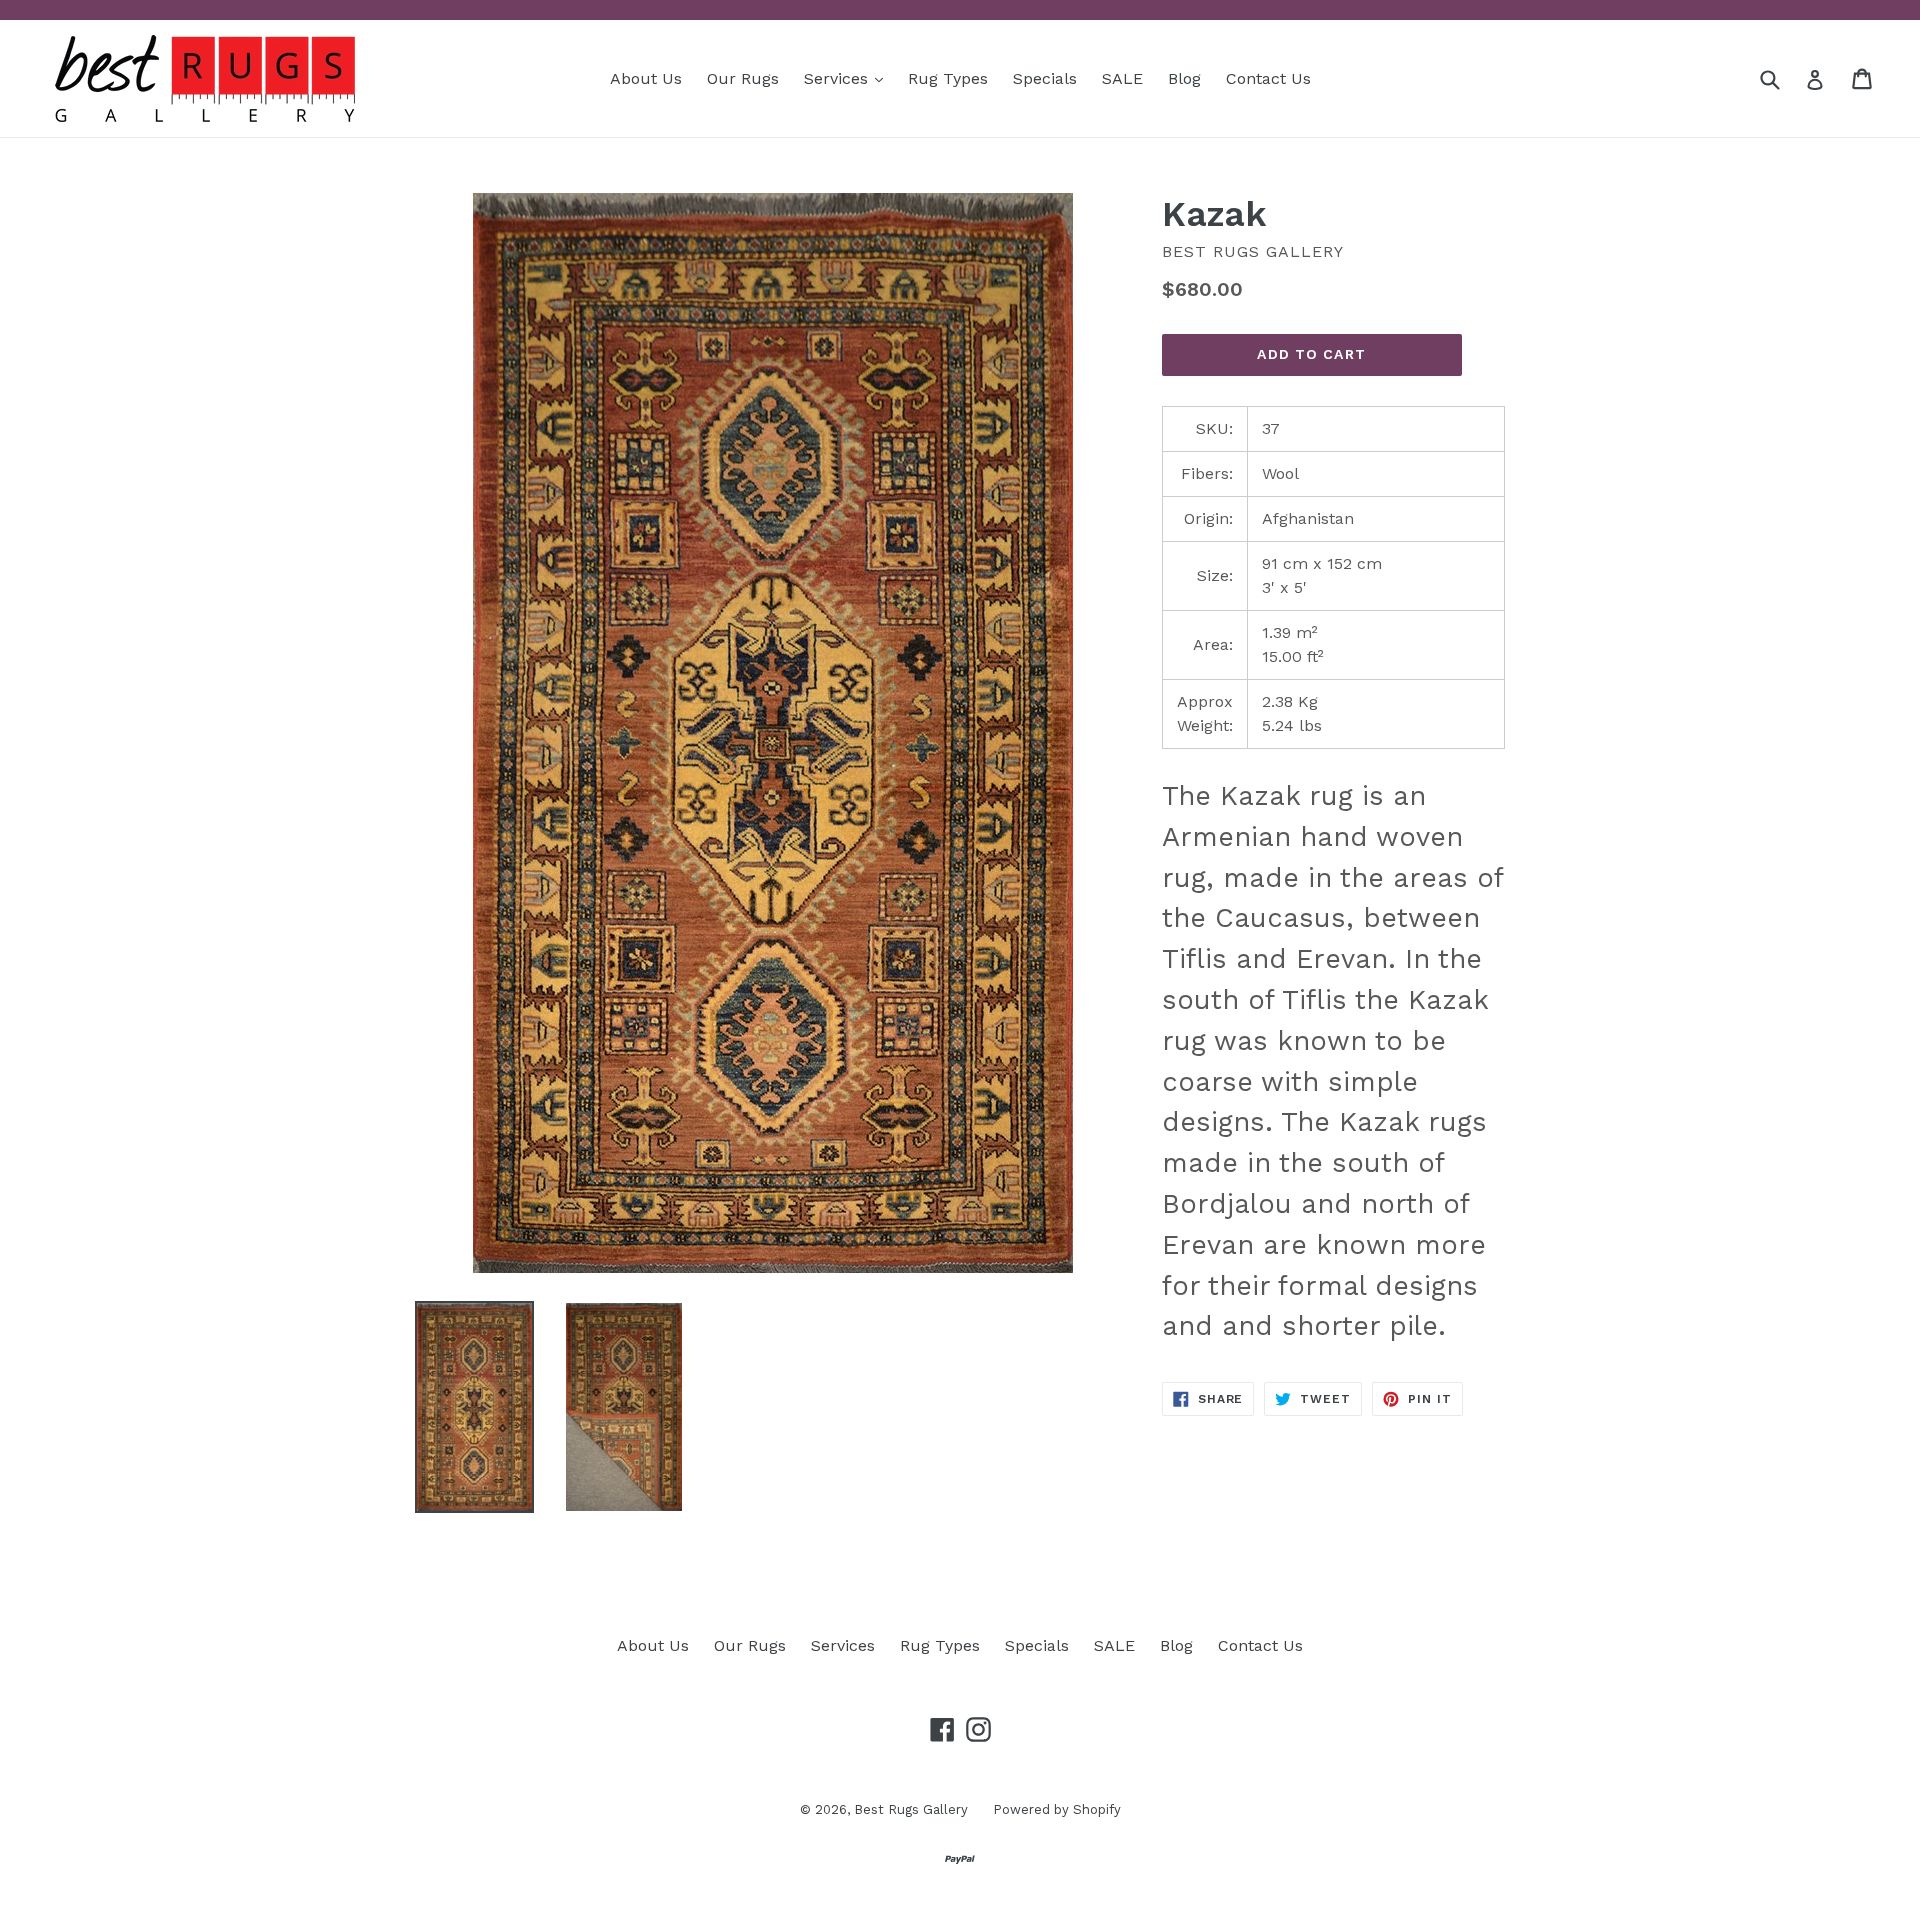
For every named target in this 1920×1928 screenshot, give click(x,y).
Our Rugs (743, 78)
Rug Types (948, 78)
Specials (1045, 78)
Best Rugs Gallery (911, 1809)
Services (848, 78)
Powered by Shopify (1057, 1809)
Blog (1184, 78)
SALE (1122, 78)
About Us (646, 78)
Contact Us (1268, 78)
